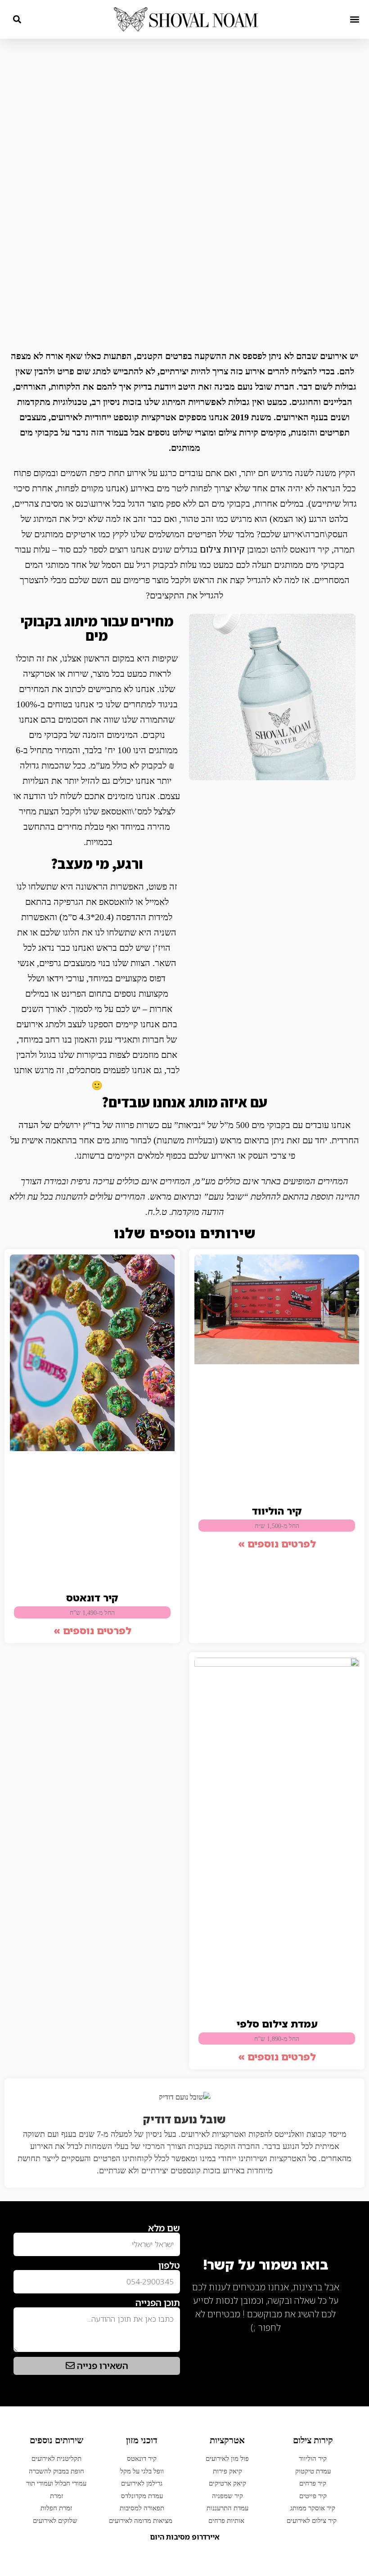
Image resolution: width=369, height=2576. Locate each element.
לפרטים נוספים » (277, 1544)
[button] (354, 19)
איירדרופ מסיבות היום (185, 2537)
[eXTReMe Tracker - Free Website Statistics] (333, 2342)
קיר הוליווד (277, 1511)
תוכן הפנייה (158, 2303)
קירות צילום (222, 549)
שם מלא (164, 2228)
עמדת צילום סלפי (277, 2024)
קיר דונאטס (92, 1598)
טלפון (169, 2266)
